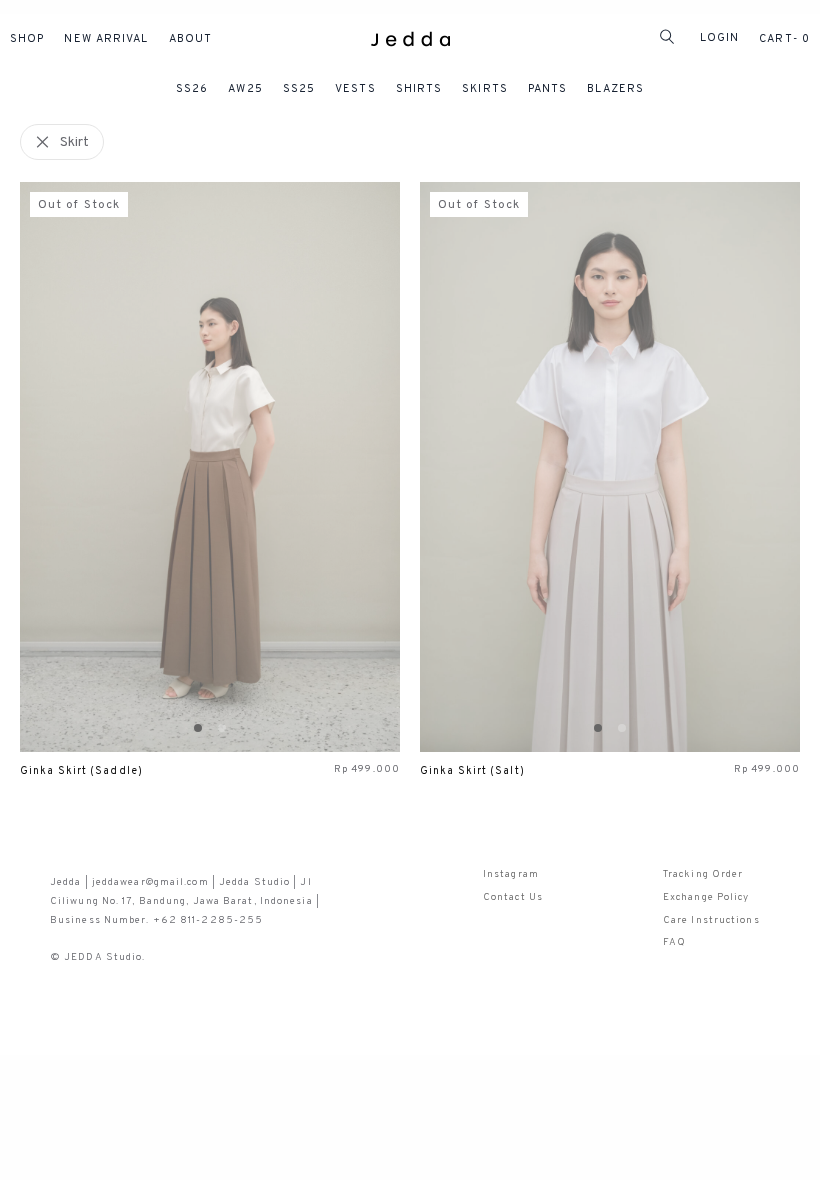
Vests (355, 89)
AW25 (245, 89)
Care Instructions (711, 920)
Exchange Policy (706, 897)
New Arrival (106, 39)
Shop (27, 39)
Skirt (74, 142)
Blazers (615, 89)
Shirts (419, 89)
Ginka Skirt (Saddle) (81, 771)
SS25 (299, 89)
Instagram (511, 874)
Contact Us (513, 897)
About (191, 39)
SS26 (192, 89)
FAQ (674, 942)
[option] (210, 467)
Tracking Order (703, 874)
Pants (548, 89)
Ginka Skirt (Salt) (472, 771)
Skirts (485, 89)
